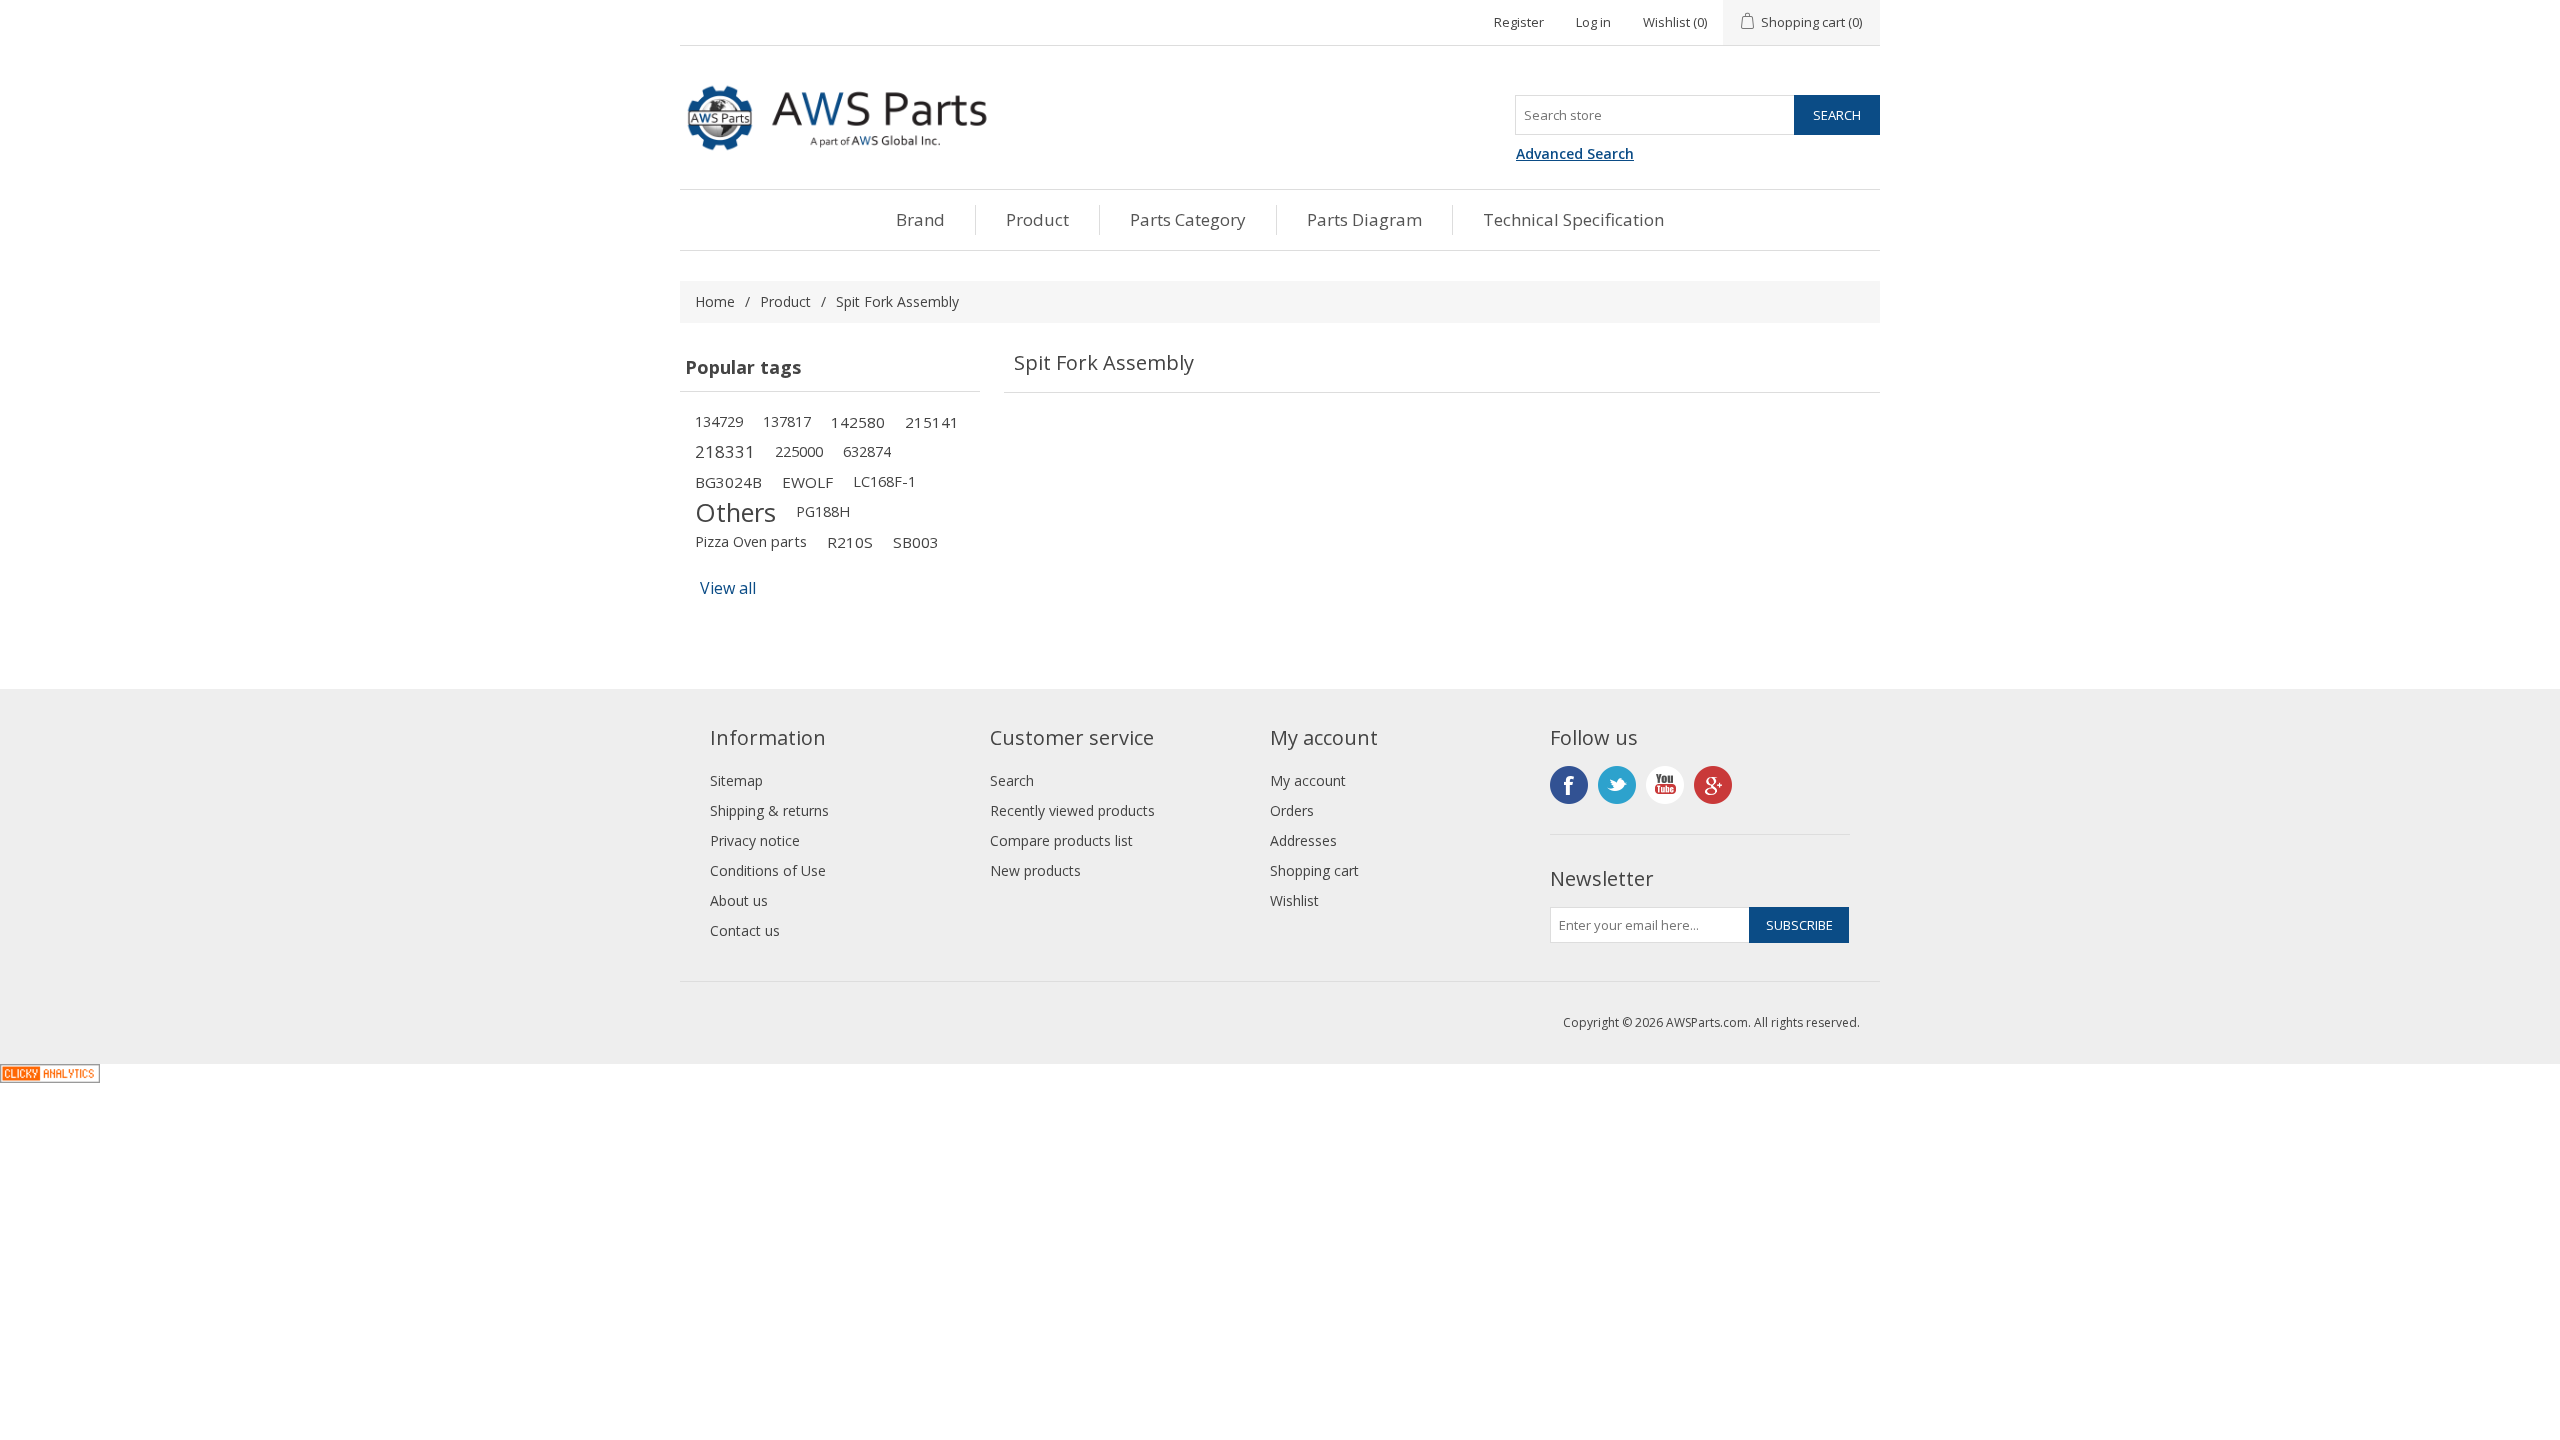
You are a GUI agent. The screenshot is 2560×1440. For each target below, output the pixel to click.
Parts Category (1188, 219)
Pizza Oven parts (751, 541)
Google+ (1713, 785)
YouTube (1665, 785)
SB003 (916, 542)
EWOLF (807, 482)
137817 (787, 421)
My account (1308, 780)
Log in (1593, 22)
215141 (932, 422)
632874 (867, 451)
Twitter (1617, 785)
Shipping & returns (769, 810)
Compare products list (1061, 840)
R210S (850, 542)
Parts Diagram (1364, 219)
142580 (858, 422)
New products (1035, 870)
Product (1037, 219)
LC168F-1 (884, 481)
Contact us (745, 930)
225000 (799, 451)
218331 (725, 451)
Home (715, 301)
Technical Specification (1573, 219)
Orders (1292, 810)
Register (1519, 22)
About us (739, 900)
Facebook (1569, 785)
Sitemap (736, 780)
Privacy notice (755, 840)
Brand (920, 219)
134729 (719, 421)
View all (728, 588)
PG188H (823, 511)
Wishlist (1294, 900)
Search (1012, 780)
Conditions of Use (768, 870)
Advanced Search (1575, 153)
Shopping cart (1314, 870)
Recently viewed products (1072, 810)
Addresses (1303, 840)
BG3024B (728, 482)
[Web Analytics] (50, 1077)
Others (735, 512)
